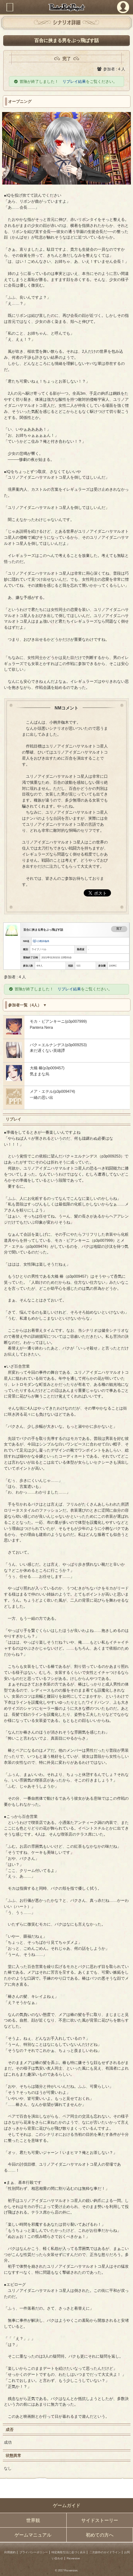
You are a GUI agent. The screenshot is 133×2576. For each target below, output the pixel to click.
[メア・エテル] (14, 1103)
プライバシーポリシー (34, 2552)
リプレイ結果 (74, 81)
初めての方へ (100, 2535)
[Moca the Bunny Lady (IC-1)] (14, 1033)
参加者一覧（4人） (25, 1005)
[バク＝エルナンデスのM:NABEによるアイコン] (14, 1057)
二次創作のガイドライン (105, 2552)
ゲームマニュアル (33, 2535)
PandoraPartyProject (66, 7)
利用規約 (10, 2552)
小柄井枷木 (43, 941)
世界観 (33, 2520)
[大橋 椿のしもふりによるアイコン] (14, 1080)
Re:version (73, 2558)
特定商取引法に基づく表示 (68, 2552)
